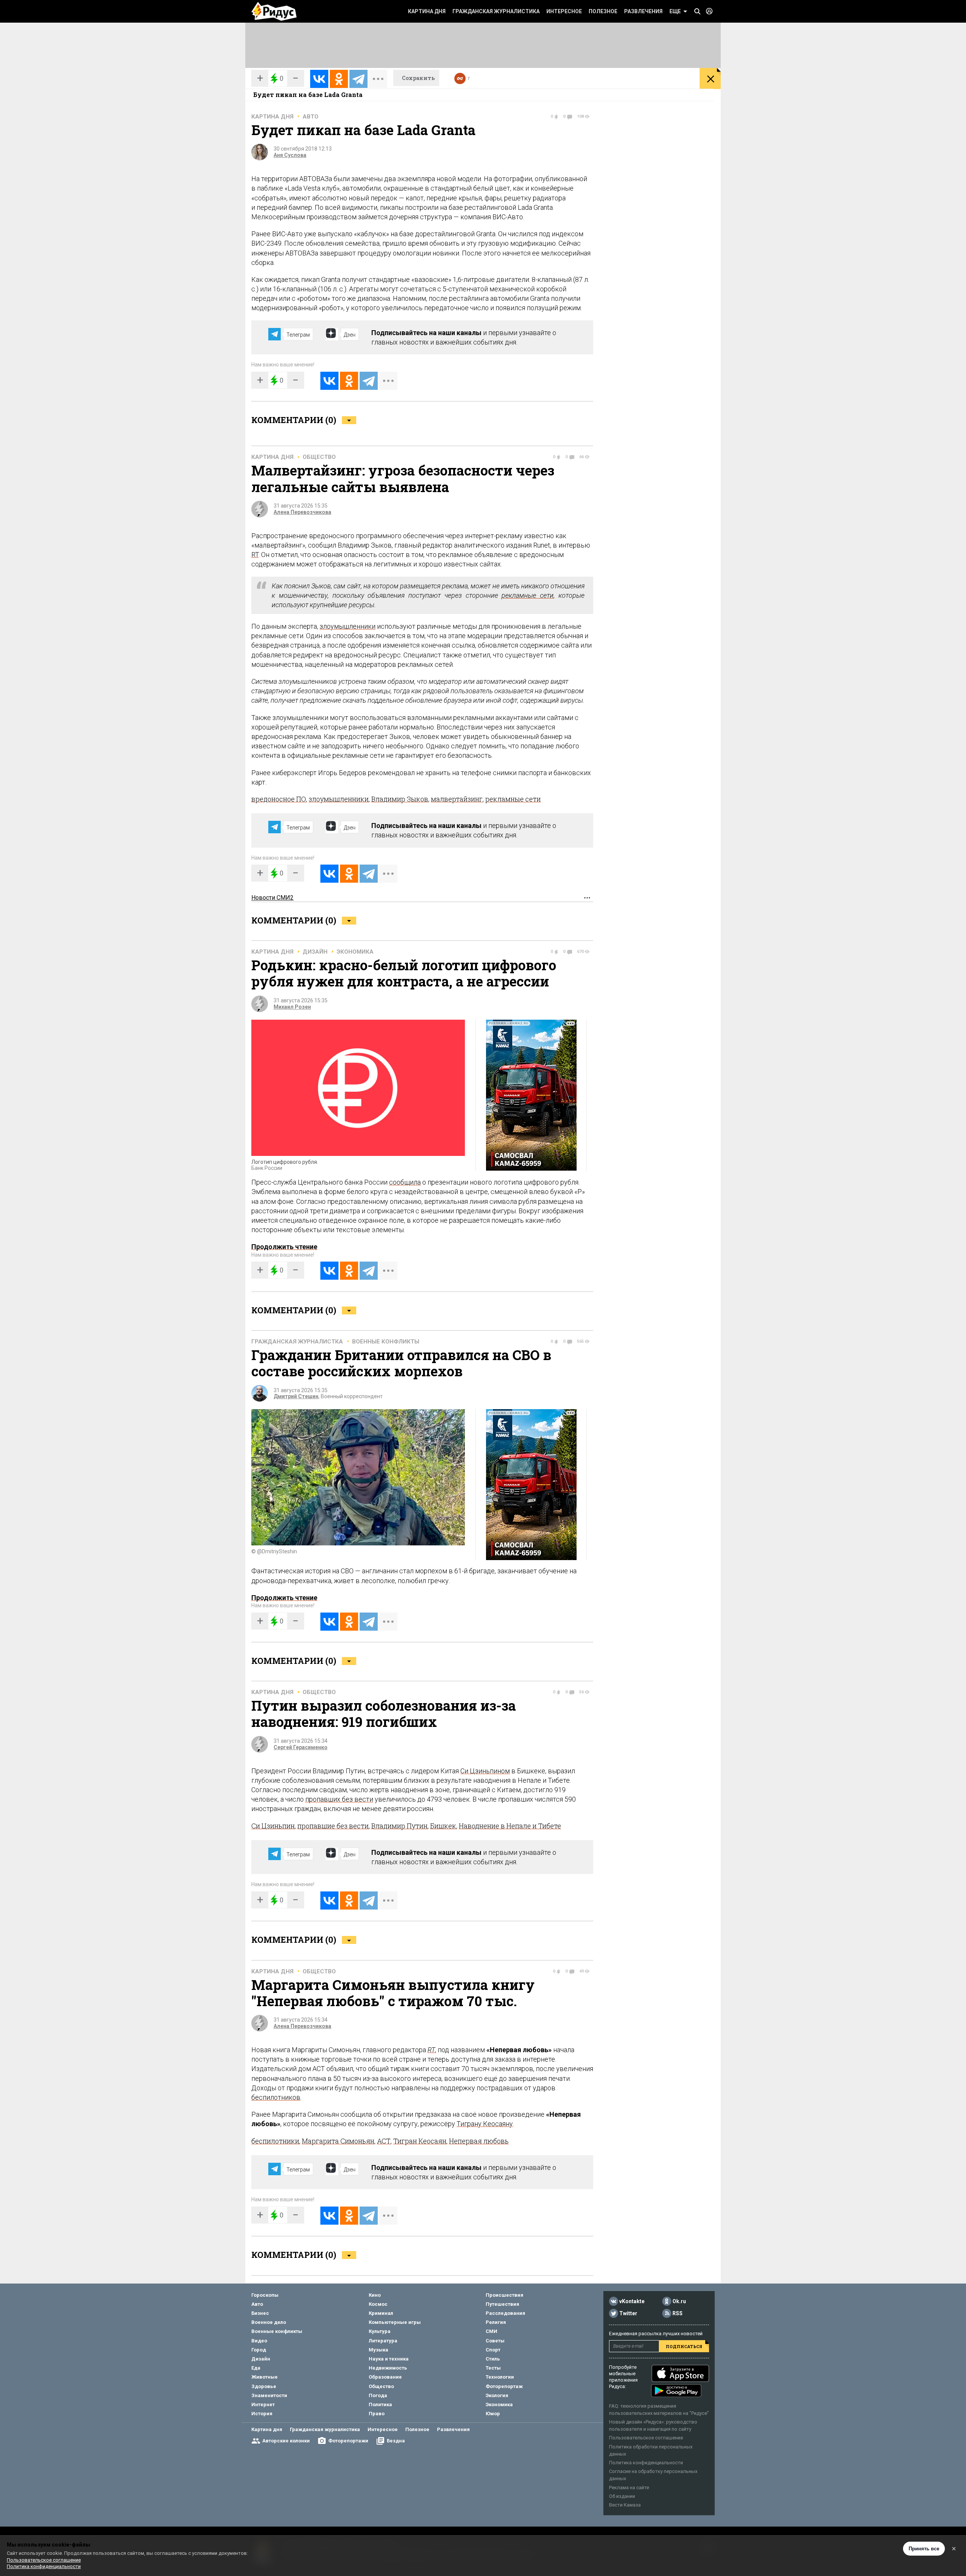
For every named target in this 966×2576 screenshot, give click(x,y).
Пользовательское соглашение (646, 2438)
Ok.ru (679, 2301)
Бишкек (443, 1826)
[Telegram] (358, 79)
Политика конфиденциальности (646, 2463)
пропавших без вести (339, 1799)
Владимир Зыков (400, 799)
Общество (319, 457)
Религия (496, 2322)
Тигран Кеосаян (420, 2141)
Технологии (500, 2377)
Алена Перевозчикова (302, 512)
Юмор (493, 2414)
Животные (265, 2377)
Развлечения (643, 11)
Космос (378, 2304)
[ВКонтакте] (319, 79)
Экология (497, 2395)
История (262, 2414)
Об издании (622, 2496)
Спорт (493, 2350)
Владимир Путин (399, 1826)
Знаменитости (269, 2395)
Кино (375, 2295)
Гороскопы (265, 2295)
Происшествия (505, 2295)
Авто (311, 117)
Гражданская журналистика (496, 11)
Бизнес (260, 2313)
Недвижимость (388, 2368)
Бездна (396, 2441)
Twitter (628, 2313)
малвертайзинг (457, 799)
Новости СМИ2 (272, 898)
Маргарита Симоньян (338, 2141)
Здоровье (264, 2386)
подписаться (684, 2346)
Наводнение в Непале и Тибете (510, 1826)
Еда (256, 2368)
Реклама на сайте (629, 2488)
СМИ (491, 2331)
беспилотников (276, 2097)
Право (377, 2414)
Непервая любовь (479, 2141)
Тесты (493, 2368)
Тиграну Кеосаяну (485, 2124)
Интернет (263, 2404)
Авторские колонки (286, 2441)
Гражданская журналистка (297, 1342)
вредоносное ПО (279, 799)
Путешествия (502, 2304)
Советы (495, 2341)
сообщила (405, 1182)
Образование (385, 2377)
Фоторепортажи (348, 2441)
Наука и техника (389, 2359)
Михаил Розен (292, 1007)
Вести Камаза (625, 2505)
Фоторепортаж (504, 2386)
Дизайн (315, 952)
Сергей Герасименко (301, 1747)
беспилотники (275, 2141)
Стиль (493, 2359)
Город (259, 2350)
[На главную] (274, 11)
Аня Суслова (290, 155)
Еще (675, 11)
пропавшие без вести (333, 1826)
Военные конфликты (386, 1342)
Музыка (378, 2350)
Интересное (564, 11)
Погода (378, 2395)
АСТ (384, 2141)
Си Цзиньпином (485, 1771)
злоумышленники (348, 626)
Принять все (924, 2549)
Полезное (603, 11)
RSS (678, 2313)
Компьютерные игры (395, 2322)
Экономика (355, 952)
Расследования (505, 2313)
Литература (383, 2341)
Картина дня (427, 11)
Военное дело (269, 2322)
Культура (380, 2331)
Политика (380, 2404)
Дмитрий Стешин (296, 1396)
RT (255, 555)
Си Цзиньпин (273, 1826)
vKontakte (632, 2301)
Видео (259, 2341)
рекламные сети (528, 595)
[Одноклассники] (339, 79)
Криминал (381, 2313)
